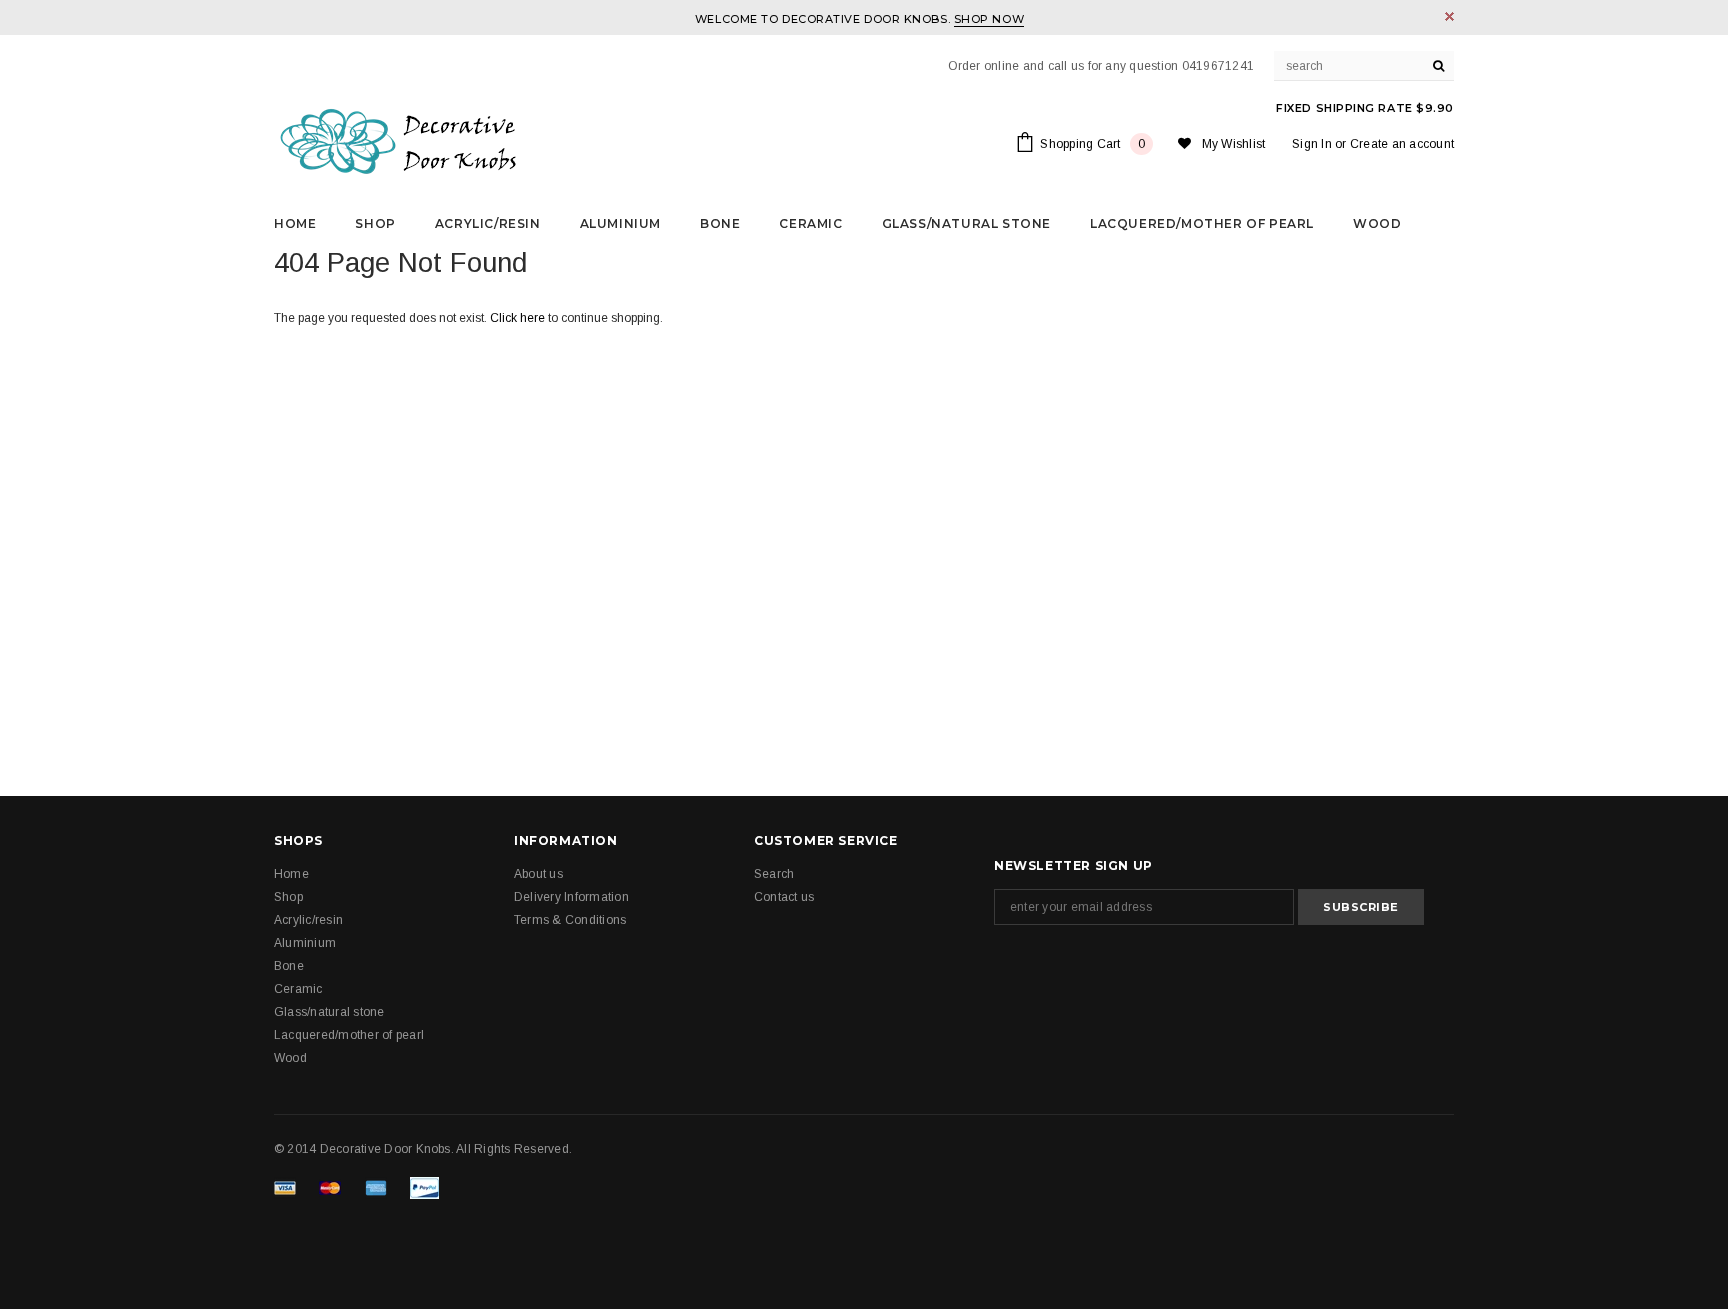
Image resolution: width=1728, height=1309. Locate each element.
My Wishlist (1234, 144)
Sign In (1312, 144)
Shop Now (989, 19)
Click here (519, 318)
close (1449, 16)
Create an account (1402, 144)
